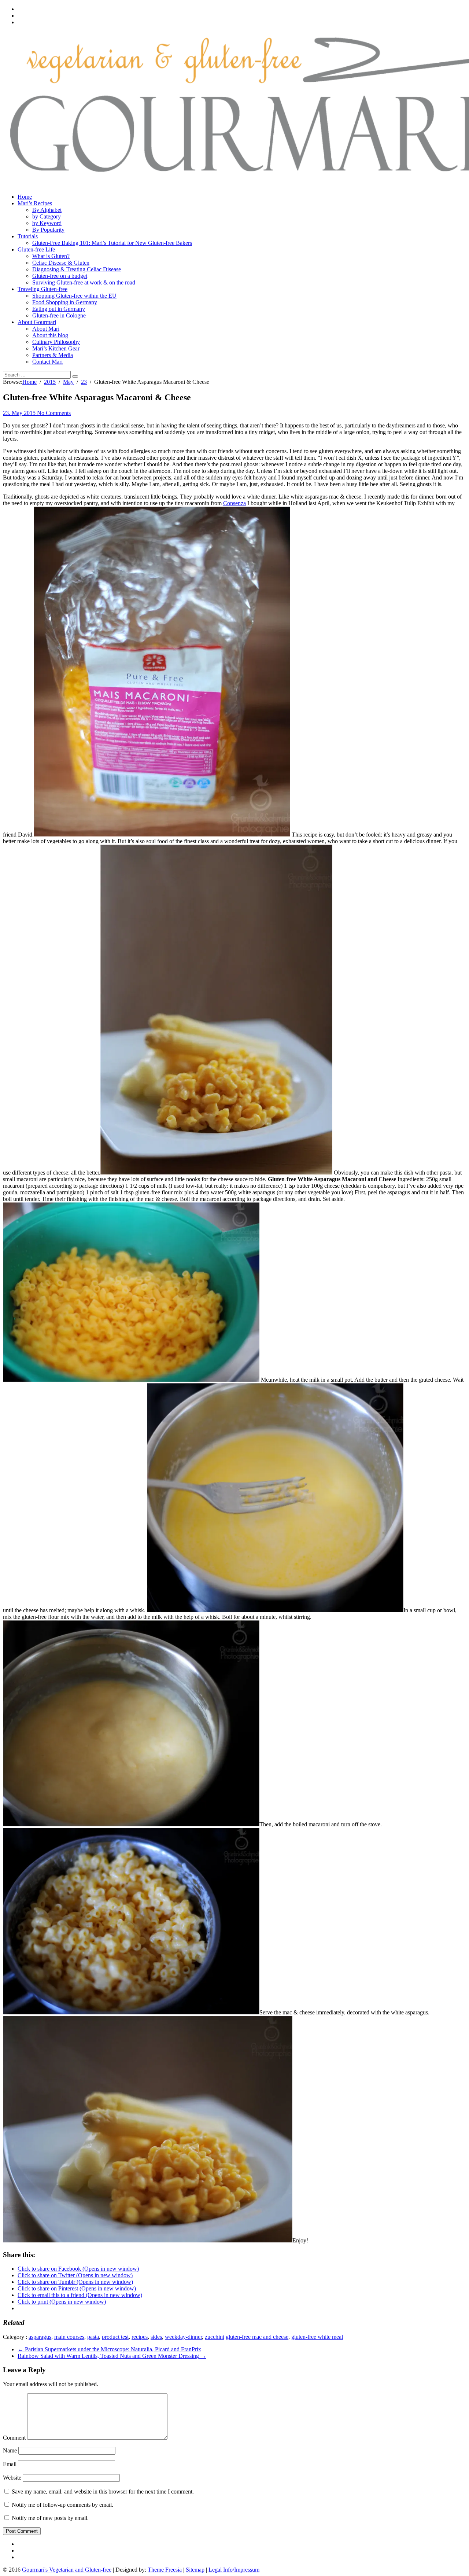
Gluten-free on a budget (60, 276)
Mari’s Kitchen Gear (56, 348)
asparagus (40, 2337)
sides (156, 2337)
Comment (14, 2438)
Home (25, 197)
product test (115, 2337)
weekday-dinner (183, 2337)
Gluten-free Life (36, 249)
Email (10, 2464)
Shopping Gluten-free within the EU (74, 296)
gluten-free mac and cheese (257, 2337)
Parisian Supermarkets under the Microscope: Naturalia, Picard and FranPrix (109, 2349)
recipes (140, 2337)
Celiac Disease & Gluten (61, 263)
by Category (47, 216)
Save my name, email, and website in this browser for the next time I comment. (103, 2492)
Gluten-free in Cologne (59, 315)
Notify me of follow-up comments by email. (62, 2505)
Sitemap (195, 2570)
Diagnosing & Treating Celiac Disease (77, 269)
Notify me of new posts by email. (50, 2518)
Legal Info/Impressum (234, 2570)
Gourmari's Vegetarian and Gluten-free (67, 2570)
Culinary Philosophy (56, 342)
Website (12, 2478)
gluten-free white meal (317, 2337)
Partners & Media (53, 355)
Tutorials (28, 236)
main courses (69, 2337)
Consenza (234, 503)
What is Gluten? (51, 256)
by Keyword (47, 223)
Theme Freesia (165, 2570)
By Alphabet (47, 210)
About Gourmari (37, 322)
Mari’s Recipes (35, 203)
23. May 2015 (20, 413)
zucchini (215, 2337)
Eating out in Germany (59, 309)
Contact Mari (47, 362)
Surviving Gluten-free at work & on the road (84, 282)
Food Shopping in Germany (65, 302)
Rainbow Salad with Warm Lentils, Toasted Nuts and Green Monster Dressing (112, 2356)
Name (10, 2450)
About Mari (46, 329)
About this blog (50, 335)
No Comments (54, 413)
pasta (93, 2337)
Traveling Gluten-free (43, 289)
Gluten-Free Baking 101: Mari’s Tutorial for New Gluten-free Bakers (112, 243)
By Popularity (48, 230)
